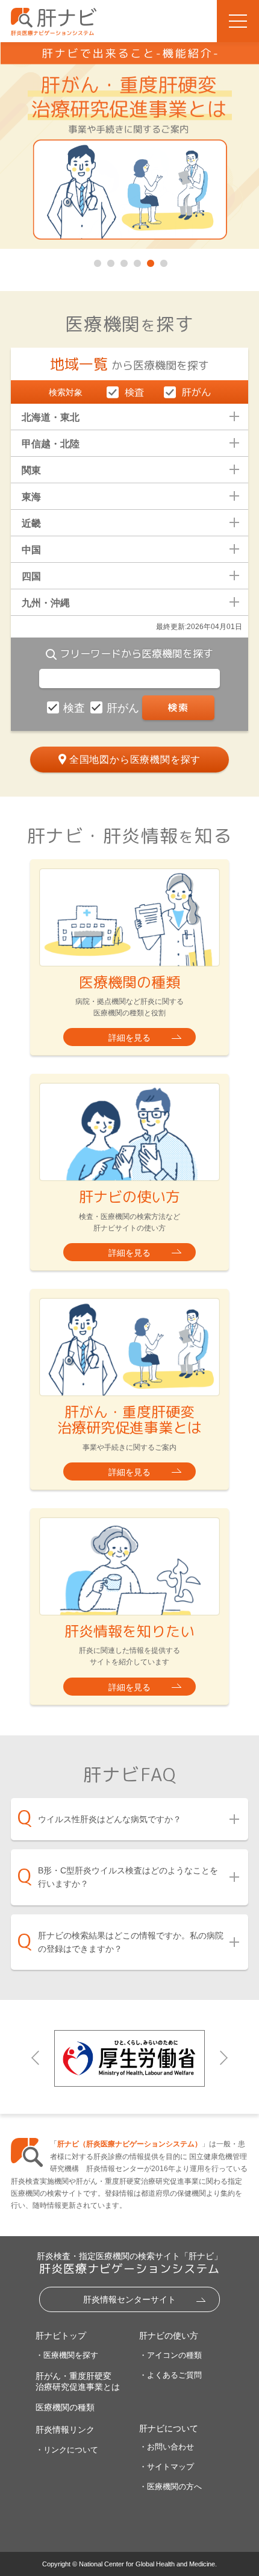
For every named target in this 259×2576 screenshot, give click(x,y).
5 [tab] (149, 261)
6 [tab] (163, 261)
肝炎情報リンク (65, 2430)
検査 (76, 708)
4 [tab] (136, 261)
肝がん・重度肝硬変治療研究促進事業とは (78, 2381)
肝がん (124, 708)
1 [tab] (96, 261)
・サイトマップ (167, 2467)
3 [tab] (123, 261)
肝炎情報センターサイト (129, 2299)
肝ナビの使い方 (169, 2336)
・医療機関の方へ (170, 2487)
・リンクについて (67, 2450)
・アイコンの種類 (170, 2355)
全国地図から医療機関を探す (135, 760)
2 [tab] (110, 261)
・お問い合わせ (167, 2447)
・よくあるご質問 (170, 2375)
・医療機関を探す (67, 2355)
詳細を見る (129, 1038)
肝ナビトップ (61, 2336)
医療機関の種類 (65, 2407)
